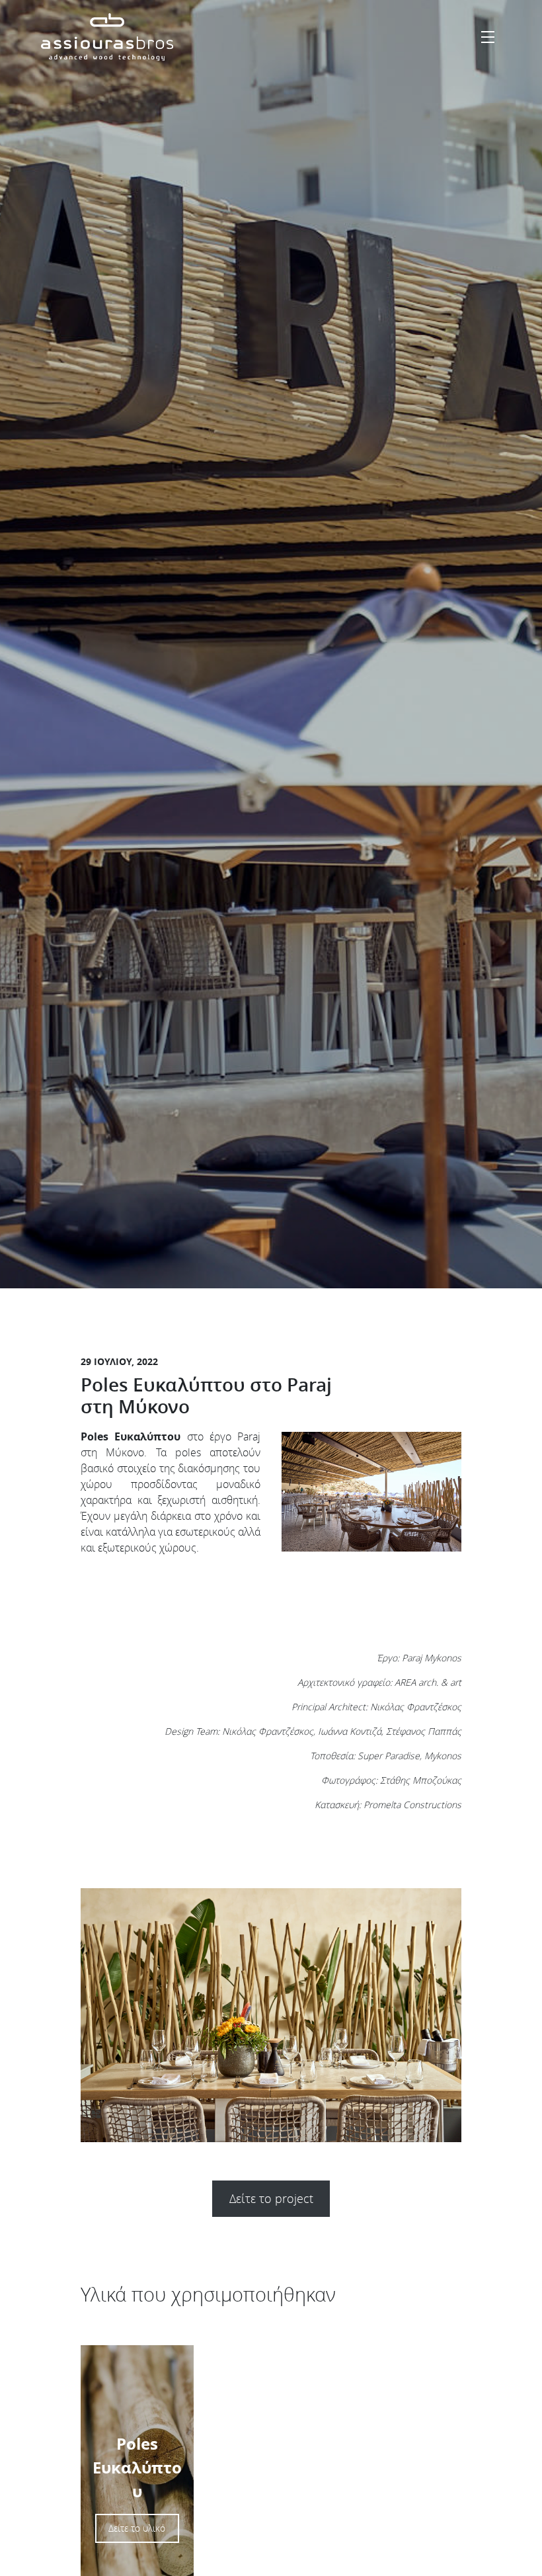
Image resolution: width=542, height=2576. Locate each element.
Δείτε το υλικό (137, 2528)
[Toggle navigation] (488, 37)
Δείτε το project (271, 2198)
